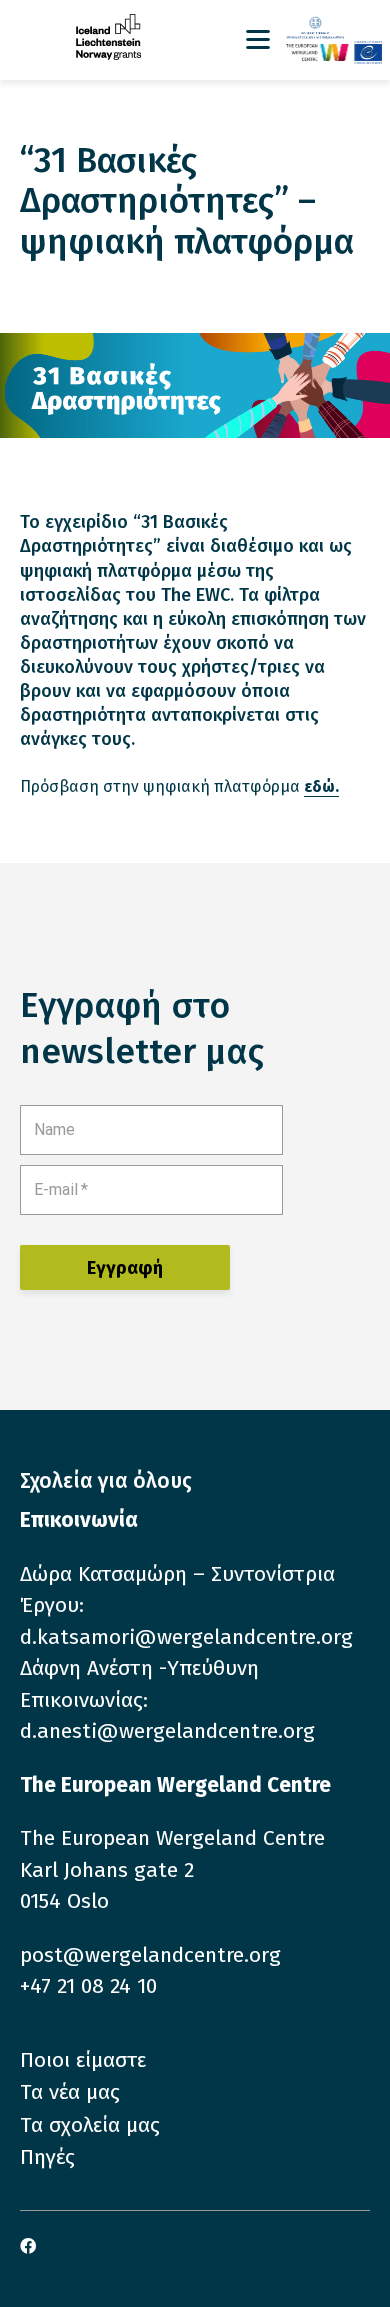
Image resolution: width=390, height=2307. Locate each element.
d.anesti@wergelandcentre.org (167, 1731)
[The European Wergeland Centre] (334, 52)
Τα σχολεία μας (90, 2125)
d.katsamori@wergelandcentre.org (186, 1637)
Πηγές (47, 2157)
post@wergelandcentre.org (150, 1955)
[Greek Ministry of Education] (334, 28)
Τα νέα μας (70, 2092)
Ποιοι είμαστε (83, 2060)
